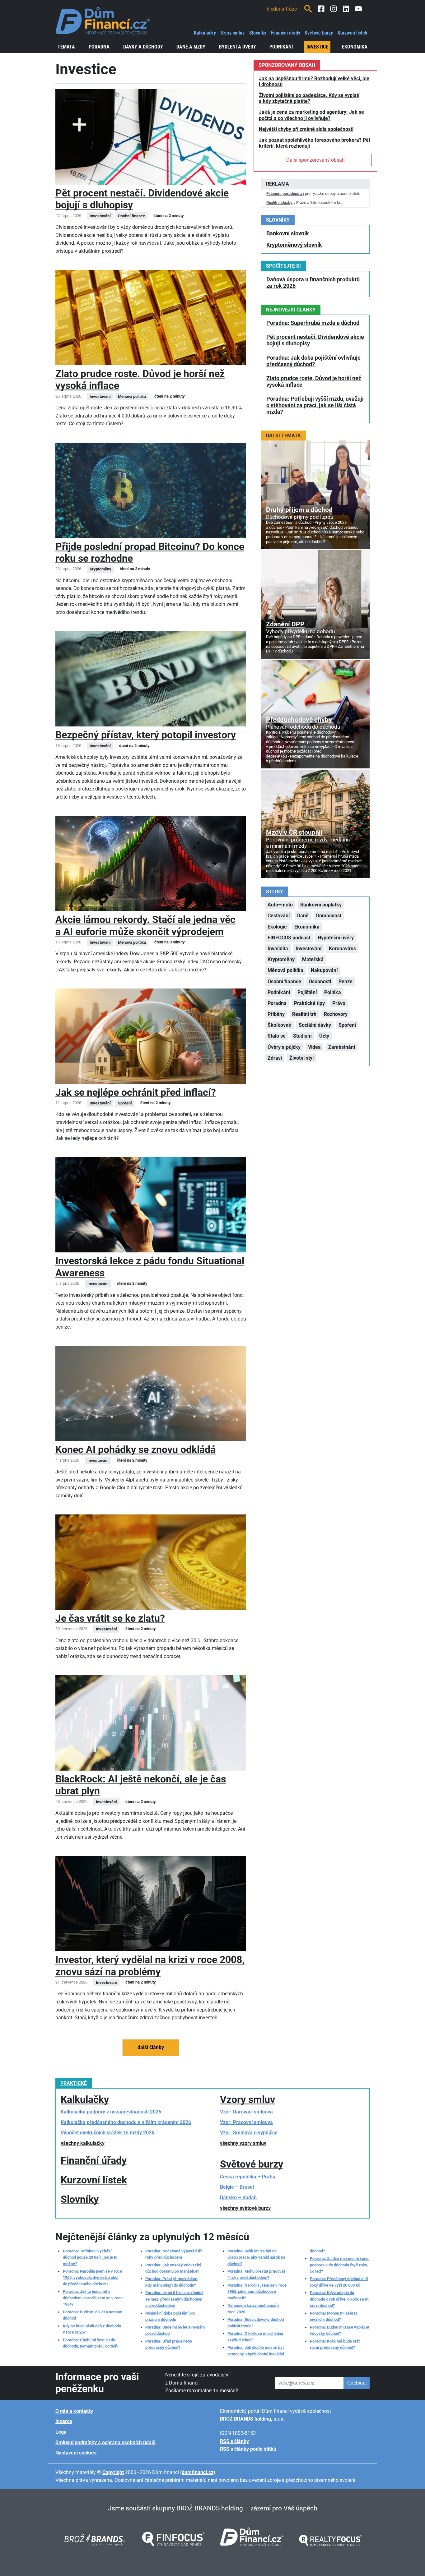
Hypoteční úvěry (336, 938)
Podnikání (281, 47)
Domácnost (329, 916)
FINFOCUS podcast (289, 938)
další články (151, 2047)
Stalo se (277, 1036)
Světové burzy (319, 33)
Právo (339, 1003)
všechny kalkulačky (83, 2143)
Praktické (74, 2083)
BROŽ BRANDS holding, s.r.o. (252, 2419)
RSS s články (234, 2441)
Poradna (99, 47)
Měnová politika (285, 970)
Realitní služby (279, 203)
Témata (66, 47)
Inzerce (64, 2421)
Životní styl (301, 1058)
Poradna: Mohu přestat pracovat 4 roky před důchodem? (256, 2274)
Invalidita (278, 949)
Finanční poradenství (285, 194)
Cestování (279, 916)
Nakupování (324, 970)
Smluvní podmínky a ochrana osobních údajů (105, 2442)
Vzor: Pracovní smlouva (246, 2122)
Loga (61, 2432)
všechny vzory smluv (243, 2143)
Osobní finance (284, 982)
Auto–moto (280, 905)
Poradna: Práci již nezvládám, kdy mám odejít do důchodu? (172, 2282)
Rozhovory (336, 1014)
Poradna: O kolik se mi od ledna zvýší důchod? (255, 2336)
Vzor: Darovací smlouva (246, 2112)
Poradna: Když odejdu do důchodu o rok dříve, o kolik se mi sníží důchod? (340, 2299)
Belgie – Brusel (237, 2187)
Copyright (113, 2472)
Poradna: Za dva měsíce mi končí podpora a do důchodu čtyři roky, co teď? (340, 2265)
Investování (308, 949)
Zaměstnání (342, 1047)
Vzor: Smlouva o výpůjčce (249, 2133)
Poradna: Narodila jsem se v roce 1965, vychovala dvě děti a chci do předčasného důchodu (92, 2278)
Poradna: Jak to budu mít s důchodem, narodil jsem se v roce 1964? (93, 2298)
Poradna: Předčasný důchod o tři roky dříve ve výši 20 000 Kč (339, 2282)
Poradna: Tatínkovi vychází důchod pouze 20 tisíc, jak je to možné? (90, 2257)
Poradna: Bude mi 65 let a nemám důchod (93, 2315)
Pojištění (307, 992)
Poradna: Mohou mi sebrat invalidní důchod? (333, 2316)
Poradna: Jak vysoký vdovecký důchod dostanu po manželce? (173, 2268)
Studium (302, 1036)
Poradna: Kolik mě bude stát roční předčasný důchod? (335, 2344)
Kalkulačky (205, 33)
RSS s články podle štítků (248, 2449)
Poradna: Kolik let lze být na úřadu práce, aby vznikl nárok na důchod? (256, 2257)
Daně (303, 916)
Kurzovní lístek (353, 33)
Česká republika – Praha (248, 2177)
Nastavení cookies (76, 2453)
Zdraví (275, 1058)
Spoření (347, 1025)
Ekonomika (355, 47)
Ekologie (277, 927)
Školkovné (279, 1025)
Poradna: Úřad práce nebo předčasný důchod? (169, 2344)
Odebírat (357, 2383)
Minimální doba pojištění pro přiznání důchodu (170, 2316)
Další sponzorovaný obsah (315, 160)
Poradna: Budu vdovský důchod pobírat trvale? (256, 2323)
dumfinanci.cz (198, 2472)
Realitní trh (304, 1014)
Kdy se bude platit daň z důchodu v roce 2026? (92, 2329)
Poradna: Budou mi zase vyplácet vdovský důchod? (340, 2330)
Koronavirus (342, 949)
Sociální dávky (315, 1025)
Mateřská (313, 959)
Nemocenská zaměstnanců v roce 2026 (253, 2309)
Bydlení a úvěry (238, 47)
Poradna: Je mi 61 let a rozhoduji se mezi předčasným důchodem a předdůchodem (174, 2299)
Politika (333, 992)
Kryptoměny (281, 959)
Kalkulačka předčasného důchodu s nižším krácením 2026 (126, 2122)
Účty (324, 1036)
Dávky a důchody (143, 47)
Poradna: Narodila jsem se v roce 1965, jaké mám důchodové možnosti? (257, 2292)
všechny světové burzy (245, 2208)
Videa (314, 1047)
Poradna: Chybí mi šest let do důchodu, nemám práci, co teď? (91, 2343)
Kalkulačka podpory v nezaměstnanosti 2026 (111, 2112)
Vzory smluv (232, 33)
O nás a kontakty (74, 2411)
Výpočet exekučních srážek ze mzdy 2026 (107, 2133)
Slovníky (258, 33)
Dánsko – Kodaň (238, 2198)
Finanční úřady (285, 33)
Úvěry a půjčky (284, 1047)
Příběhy (276, 1014)
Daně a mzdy (191, 47)
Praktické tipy (309, 1003)
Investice (317, 47)
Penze (346, 982)
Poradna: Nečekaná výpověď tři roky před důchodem (173, 2254)
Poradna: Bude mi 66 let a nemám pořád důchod (175, 2330)
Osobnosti (320, 982)
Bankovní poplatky (321, 905)
